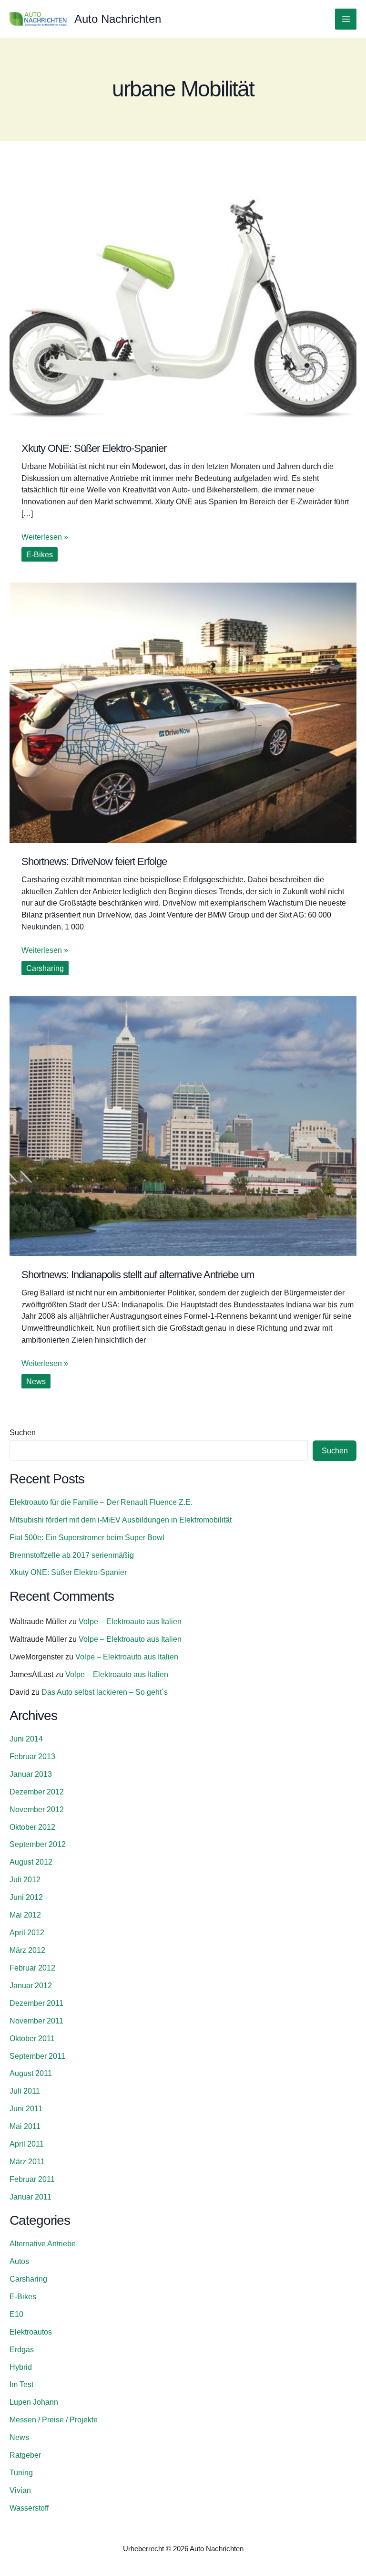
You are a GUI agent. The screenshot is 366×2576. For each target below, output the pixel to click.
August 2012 (31, 1862)
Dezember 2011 (36, 2003)
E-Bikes (40, 554)
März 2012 (27, 1950)
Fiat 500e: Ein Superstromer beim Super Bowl (87, 1537)
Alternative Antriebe (43, 2243)
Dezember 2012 (37, 1792)
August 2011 (31, 2073)
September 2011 (37, 2056)
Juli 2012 (25, 1879)
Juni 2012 (26, 1897)
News (36, 1381)
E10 (16, 2314)
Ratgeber (25, 2455)
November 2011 (36, 2021)
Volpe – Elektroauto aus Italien (130, 1621)
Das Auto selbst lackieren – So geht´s (105, 1692)
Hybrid (21, 2367)
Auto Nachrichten (118, 19)
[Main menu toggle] (346, 19)
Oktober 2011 (32, 2038)
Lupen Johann (34, 2402)
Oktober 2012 (32, 1827)
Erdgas (22, 2349)
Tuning (21, 2472)
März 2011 (27, 2161)
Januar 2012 (31, 1985)
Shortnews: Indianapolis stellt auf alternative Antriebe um (138, 1275)
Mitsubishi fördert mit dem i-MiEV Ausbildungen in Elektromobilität (121, 1520)
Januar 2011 (30, 2197)
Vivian (20, 2490)
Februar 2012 (32, 1968)
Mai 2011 (25, 2126)
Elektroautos (31, 2332)
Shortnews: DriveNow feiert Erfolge (94, 861)
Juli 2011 (25, 2091)
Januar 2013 (31, 1774)
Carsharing (45, 968)
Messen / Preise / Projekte (54, 2420)
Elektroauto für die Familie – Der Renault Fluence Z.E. (101, 1502)
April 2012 (27, 1932)
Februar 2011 (32, 2179)
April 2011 (27, 2144)
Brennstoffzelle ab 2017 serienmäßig (72, 1555)
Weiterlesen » (45, 536)
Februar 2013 (32, 1756)
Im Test (21, 2384)
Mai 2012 (25, 1915)
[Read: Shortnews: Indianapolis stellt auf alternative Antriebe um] (183, 1125)
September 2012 (38, 1844)
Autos (19, 2261)
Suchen (23, 1432)
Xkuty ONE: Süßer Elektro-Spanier (94, 448)
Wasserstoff (29, 2508)
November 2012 (37, 1809)
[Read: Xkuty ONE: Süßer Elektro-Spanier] (183, 299)
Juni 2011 (26, 2108)
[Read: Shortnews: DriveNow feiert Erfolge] (183, 712)
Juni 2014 (26, 1739)
